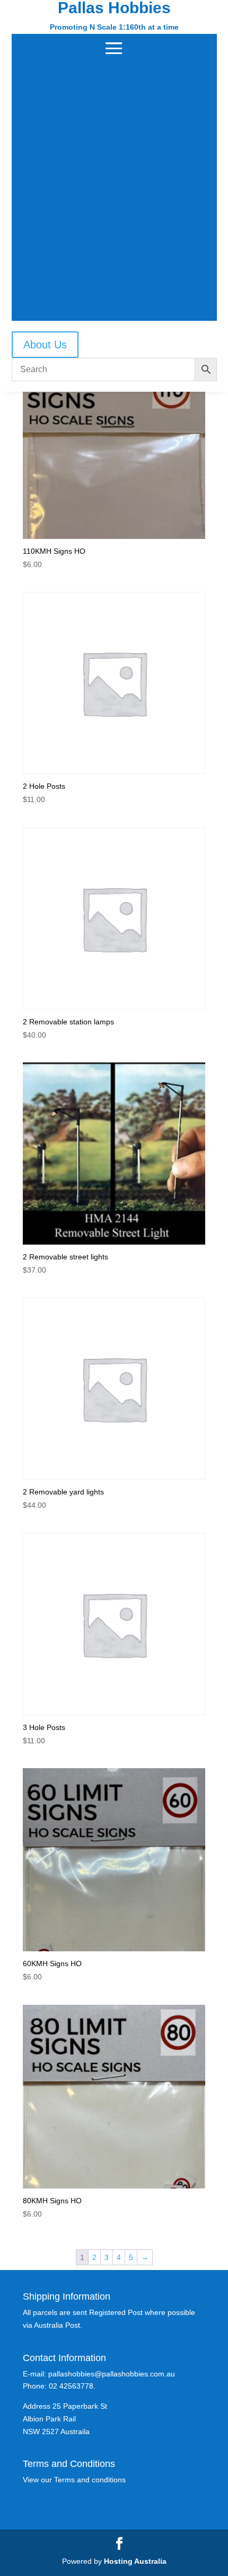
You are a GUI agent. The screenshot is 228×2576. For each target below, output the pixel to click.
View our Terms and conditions (74, 2480)
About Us (45, 345)
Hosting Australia (135, 2561)
